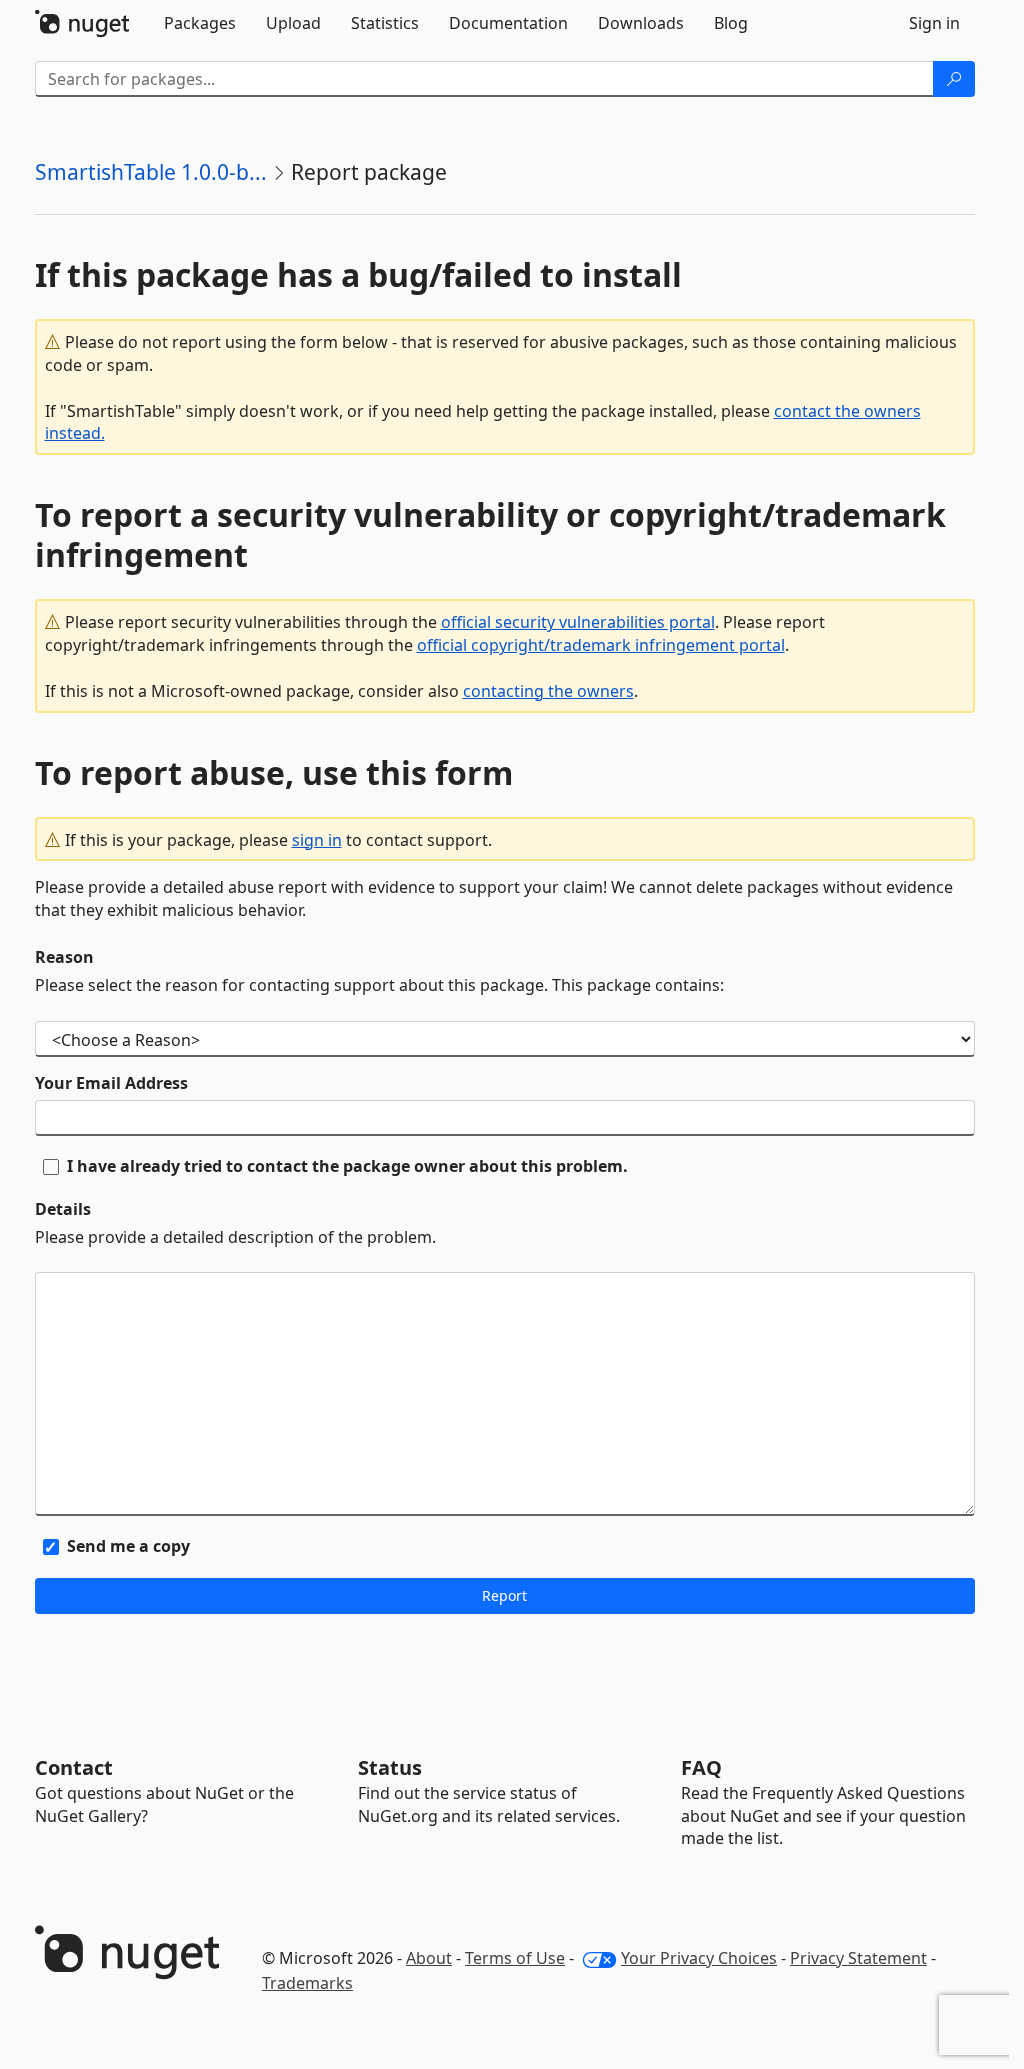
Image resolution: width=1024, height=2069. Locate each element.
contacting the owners (548, 691)
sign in (317, 840)
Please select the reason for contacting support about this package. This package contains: (379, 985)
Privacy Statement (858, 1958)
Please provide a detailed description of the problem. (235, 1237)
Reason (64, 957)
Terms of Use (515, 1958)
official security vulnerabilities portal (578, 622)
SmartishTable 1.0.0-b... (151, 172)
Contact (74, 1767)
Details (63, 1209)
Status (390, 1767)
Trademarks (307, 1983)
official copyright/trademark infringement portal (601, 645)
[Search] (954, 79)
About (429, 1958)
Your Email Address (111, 1083)
